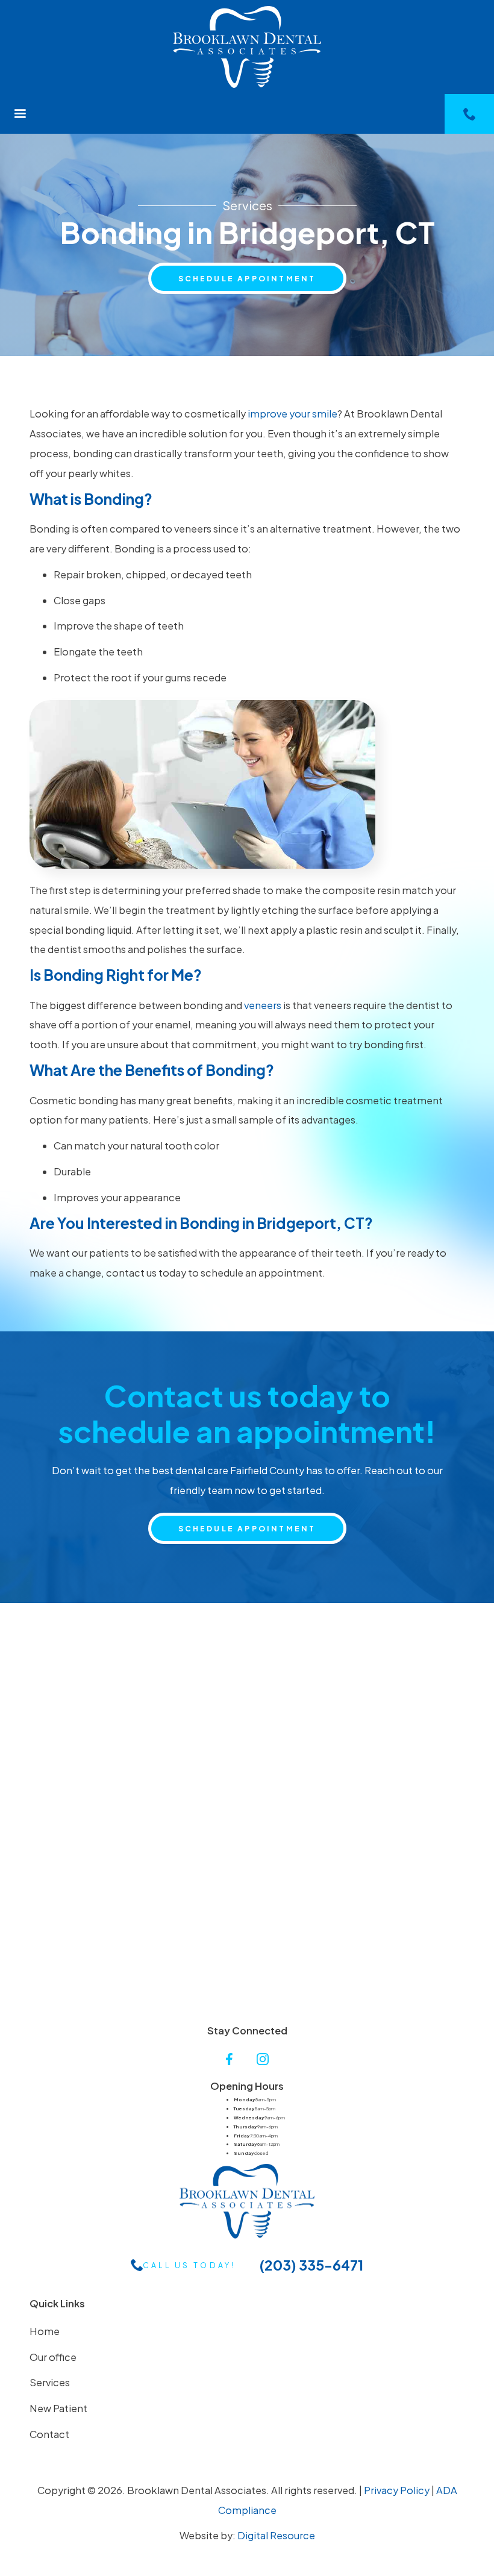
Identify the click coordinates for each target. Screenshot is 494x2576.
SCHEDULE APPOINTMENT (247, 278)
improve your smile (292, 414)
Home (45, 2331)
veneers (263, 1005)
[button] (20, 114)
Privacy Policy (397, 2490)
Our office (53, 2357)
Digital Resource (276, 2535)
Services (50, 2382)
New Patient (58, 2408)
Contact (49, 2434)
